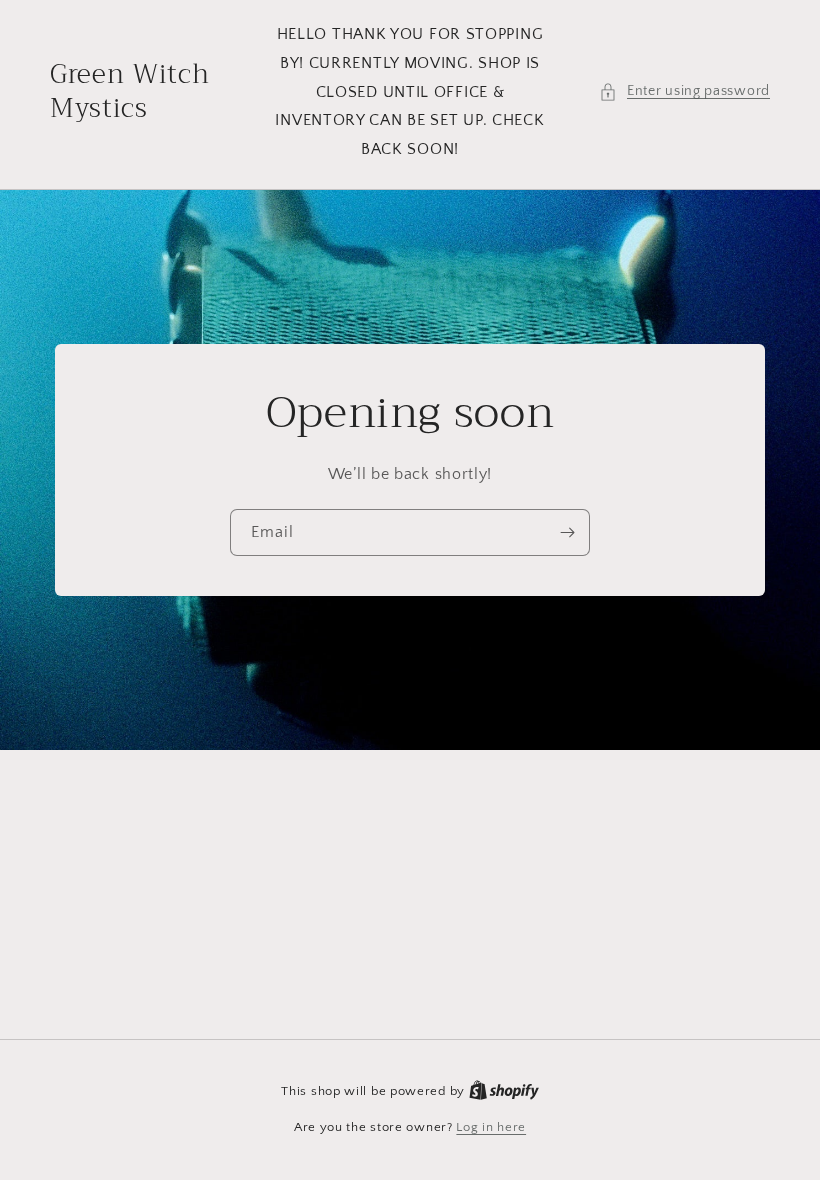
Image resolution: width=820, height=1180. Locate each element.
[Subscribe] (567, 532)
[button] (684, 91)
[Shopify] (504, 1091)
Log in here (491, 1127)
